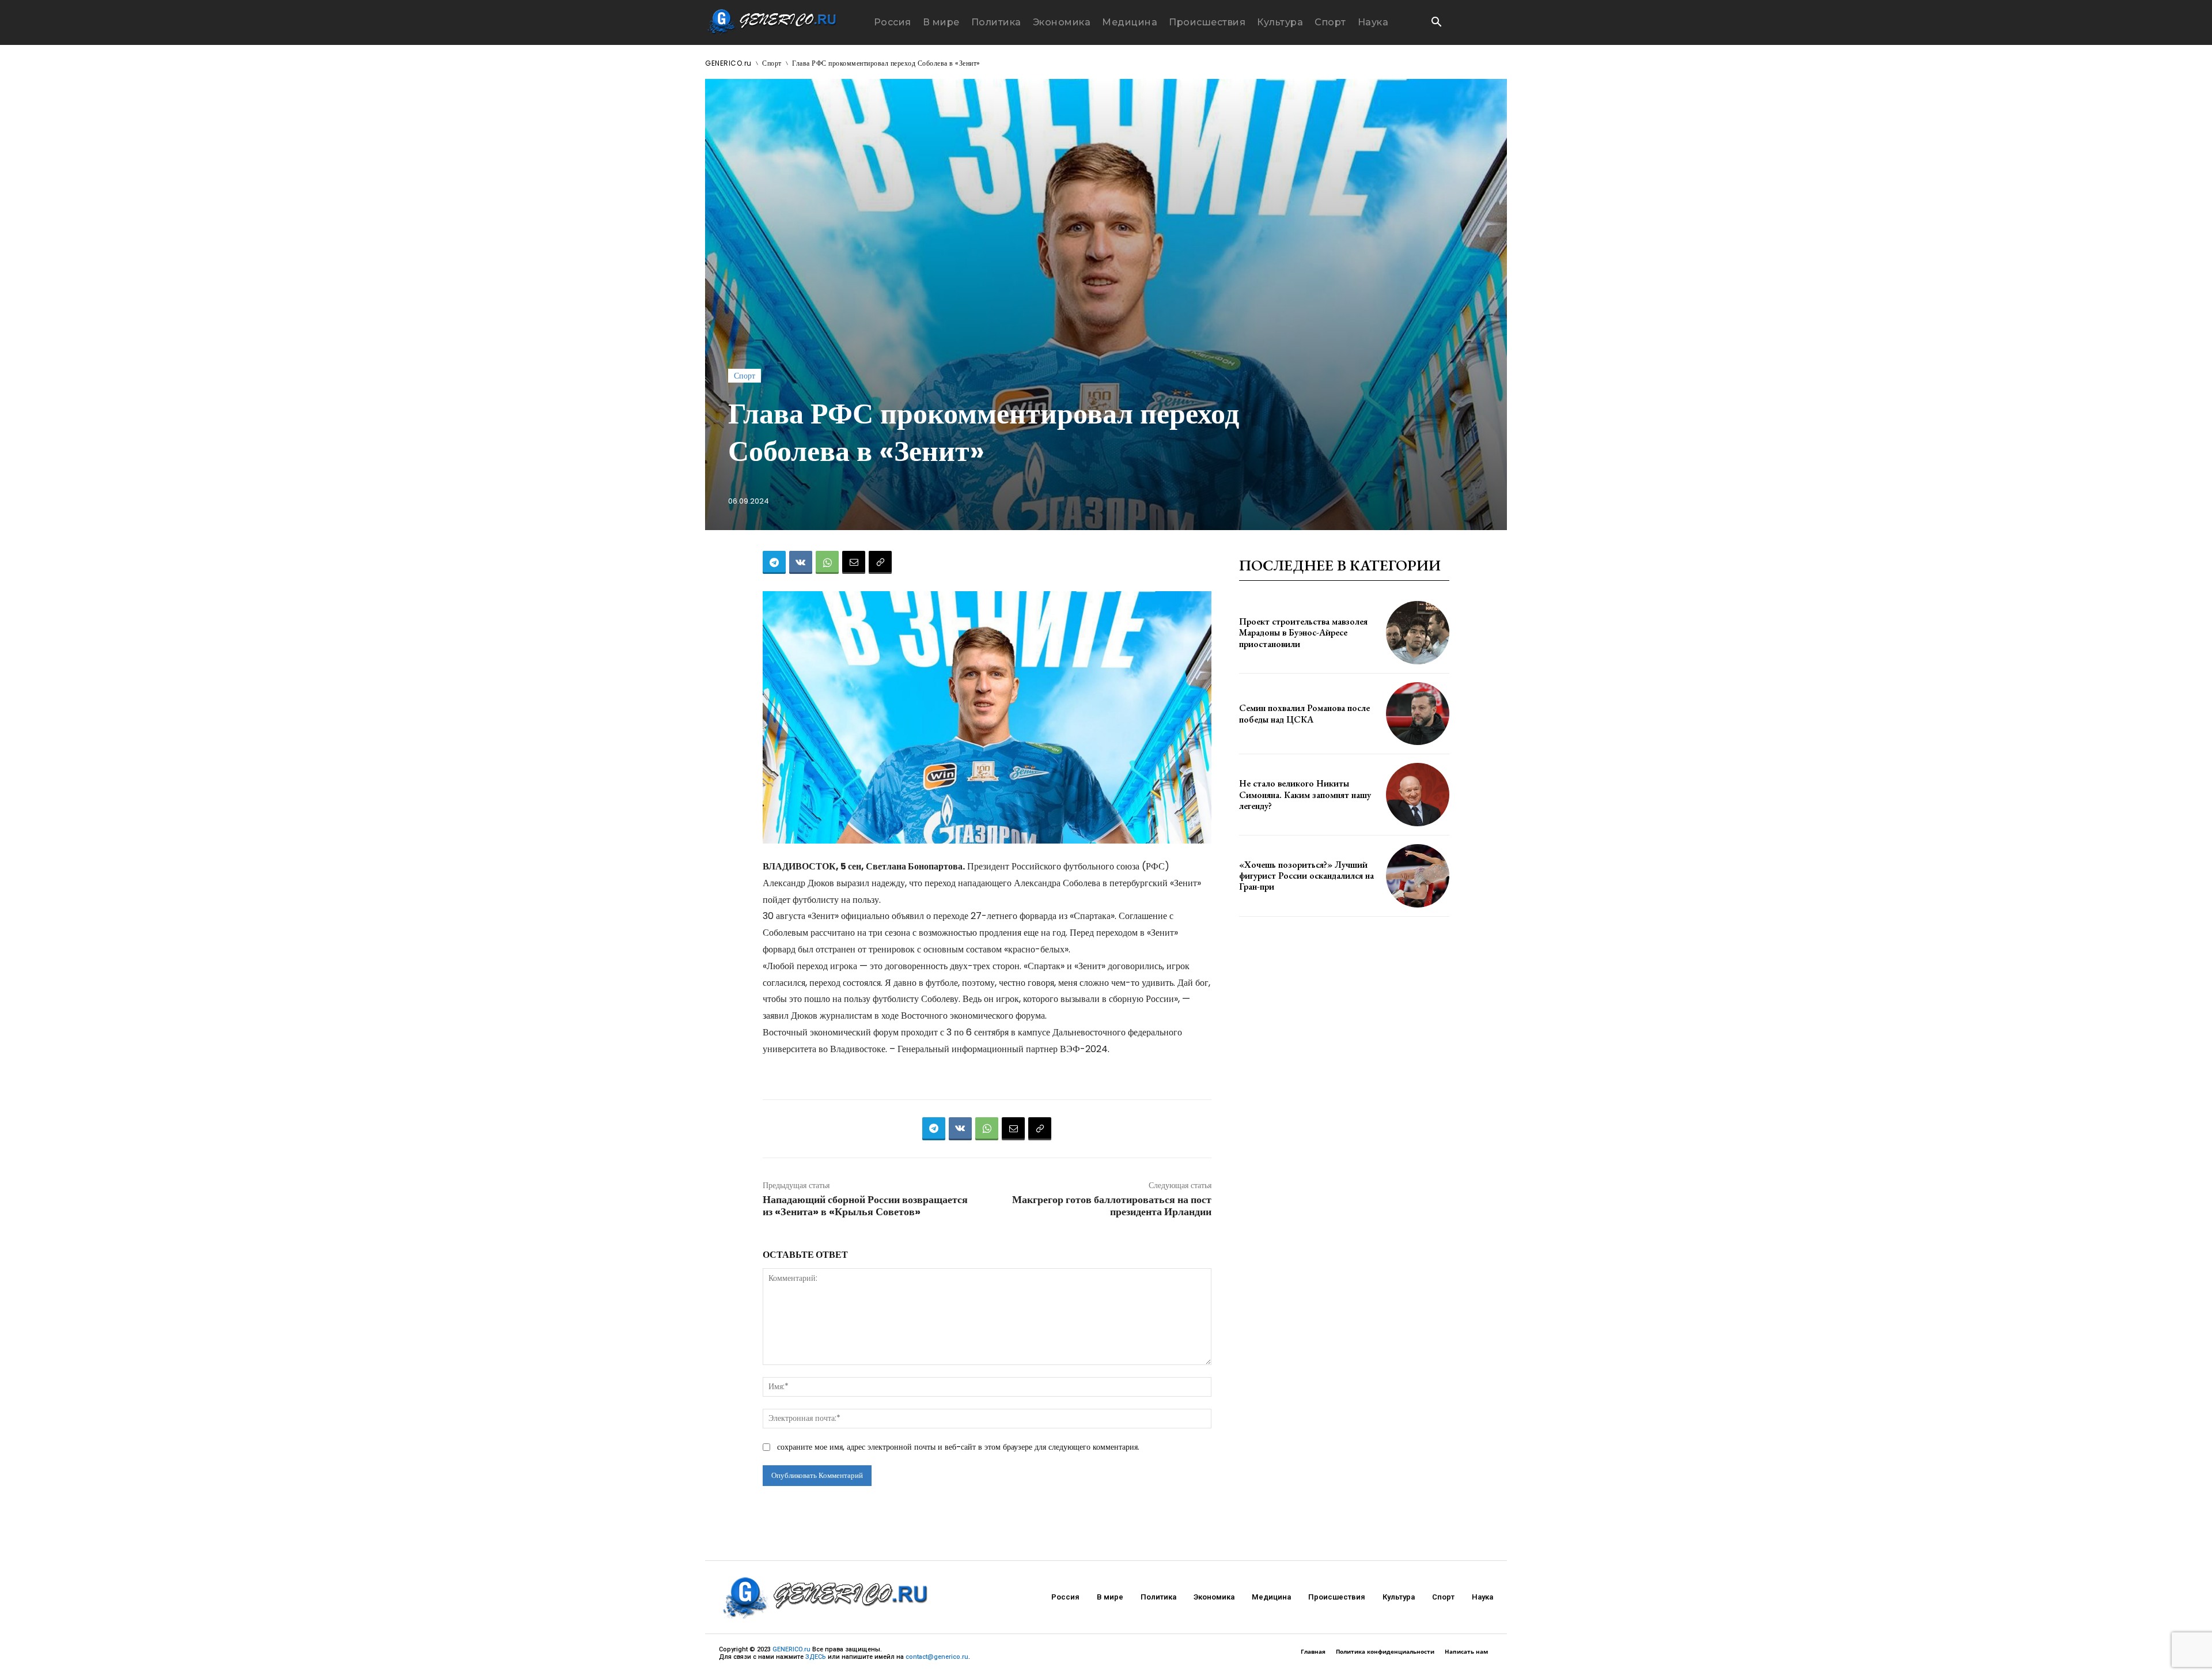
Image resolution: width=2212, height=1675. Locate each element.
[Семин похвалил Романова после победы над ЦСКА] (1418, 714)
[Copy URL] (880, 562)
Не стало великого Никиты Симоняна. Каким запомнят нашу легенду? (1305, 794)
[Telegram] (774, 562)
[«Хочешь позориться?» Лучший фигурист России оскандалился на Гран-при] (1418, 876)
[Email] (854, 562)
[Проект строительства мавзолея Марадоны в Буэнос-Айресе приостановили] (1418, 633)
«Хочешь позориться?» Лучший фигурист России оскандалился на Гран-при (1306, 876)
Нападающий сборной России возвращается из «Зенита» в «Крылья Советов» (865, 1205)
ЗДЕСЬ (816, 1657)
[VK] (801, 562)
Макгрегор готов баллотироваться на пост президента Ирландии (1112, 1205)
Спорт (772, 63)
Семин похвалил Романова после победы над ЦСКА (1304, 713)
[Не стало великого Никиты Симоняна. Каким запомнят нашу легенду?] (1418, 795)
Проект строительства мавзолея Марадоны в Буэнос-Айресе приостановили (1303, 632)
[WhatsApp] (827, 562)
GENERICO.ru (728, 63)
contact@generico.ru (937, 1657)
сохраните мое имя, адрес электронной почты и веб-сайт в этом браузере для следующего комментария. (958, 1447)
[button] (1436, 23)
